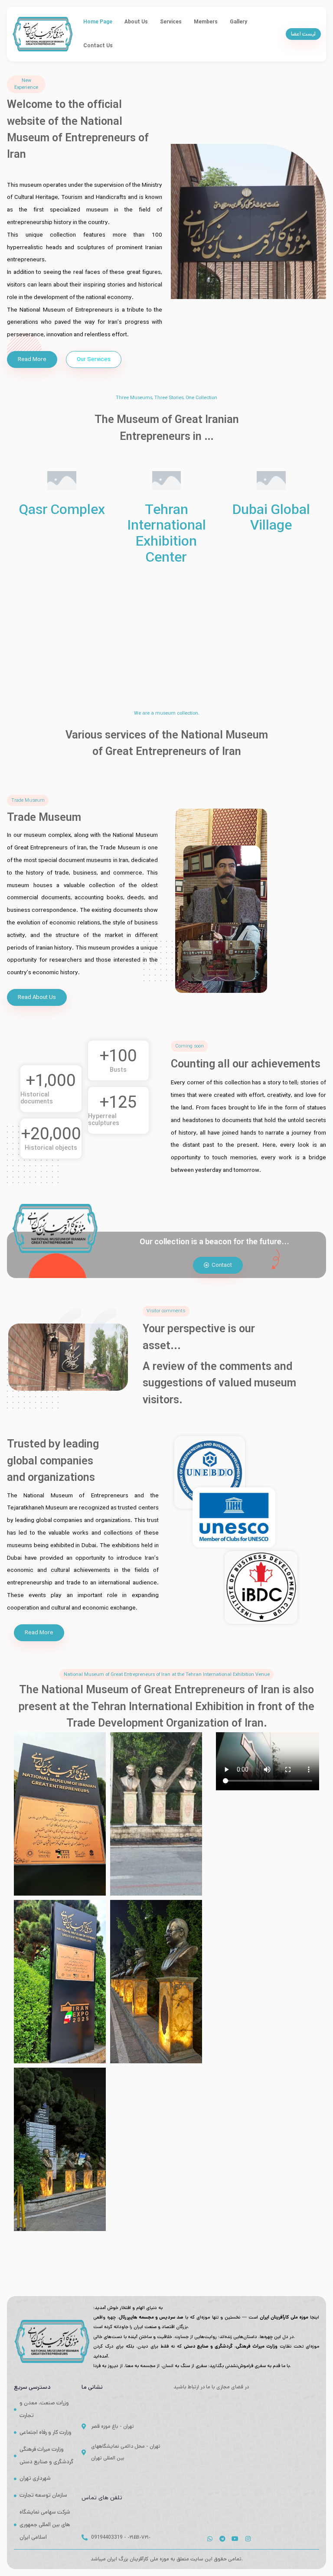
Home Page (98, 22)
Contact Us (98, 46)
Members (206, 22)
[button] (303, 34)
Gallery (238, 22)
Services (171, 22)
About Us (136, 22)
